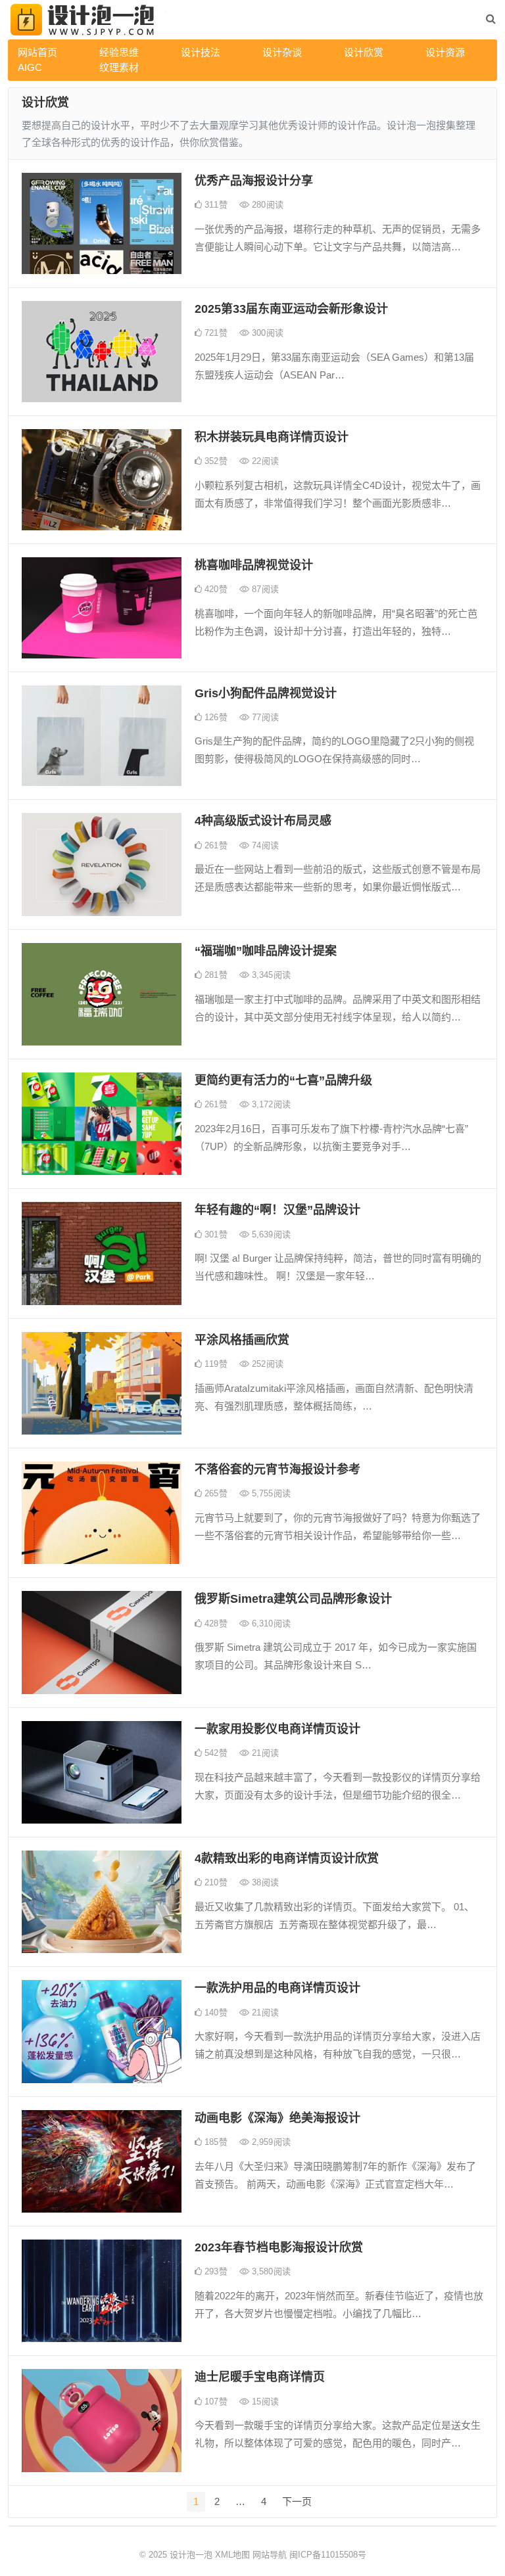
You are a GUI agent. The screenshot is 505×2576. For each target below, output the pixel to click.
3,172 (270, 1104)
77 (264, 717)
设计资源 (445, 52)
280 (266, 205)
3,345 (270, 975)
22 (264, 461)
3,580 (270, 2271)
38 (264, 1882)
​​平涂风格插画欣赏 (242, 1340)
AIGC (30, 67)
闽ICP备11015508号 (328, 2555)
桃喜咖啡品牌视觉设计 (254, 565)
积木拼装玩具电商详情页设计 (272, 437)
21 (264, 1753)
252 (266, 1364)
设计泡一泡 (191, 2555)
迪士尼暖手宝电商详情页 (260, 2377)
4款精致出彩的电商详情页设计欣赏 (287, 1858)
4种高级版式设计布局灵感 (263, 821)
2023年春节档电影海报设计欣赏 (279, 2247)
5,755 (270, 1493)
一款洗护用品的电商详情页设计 (277, 1988)
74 (264, 845)
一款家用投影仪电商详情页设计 (277, 1729)
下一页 (297, 2501)
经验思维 (119, 52)
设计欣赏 (364, 52)
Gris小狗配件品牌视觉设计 (266, 693)
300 (266, 333)
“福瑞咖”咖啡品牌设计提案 (266, 951)
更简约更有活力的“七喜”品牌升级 (283, 1080)
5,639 (270, 1234)
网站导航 (270, 2555)
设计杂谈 (282, 52)
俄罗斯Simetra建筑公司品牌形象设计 (293, 1599)
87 (264, 589)
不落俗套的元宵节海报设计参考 (277, 1469)
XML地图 (232, 2555)
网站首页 (37, 52)
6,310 (270, 1623)
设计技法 (201, 52)
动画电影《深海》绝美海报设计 (277, 2118)
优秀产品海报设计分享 (254, 181)
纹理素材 (119, 67)
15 (264, 2402)
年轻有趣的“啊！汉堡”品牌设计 (277, 1210)
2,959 (270, 2142)
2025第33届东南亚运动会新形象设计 (291, 309)
